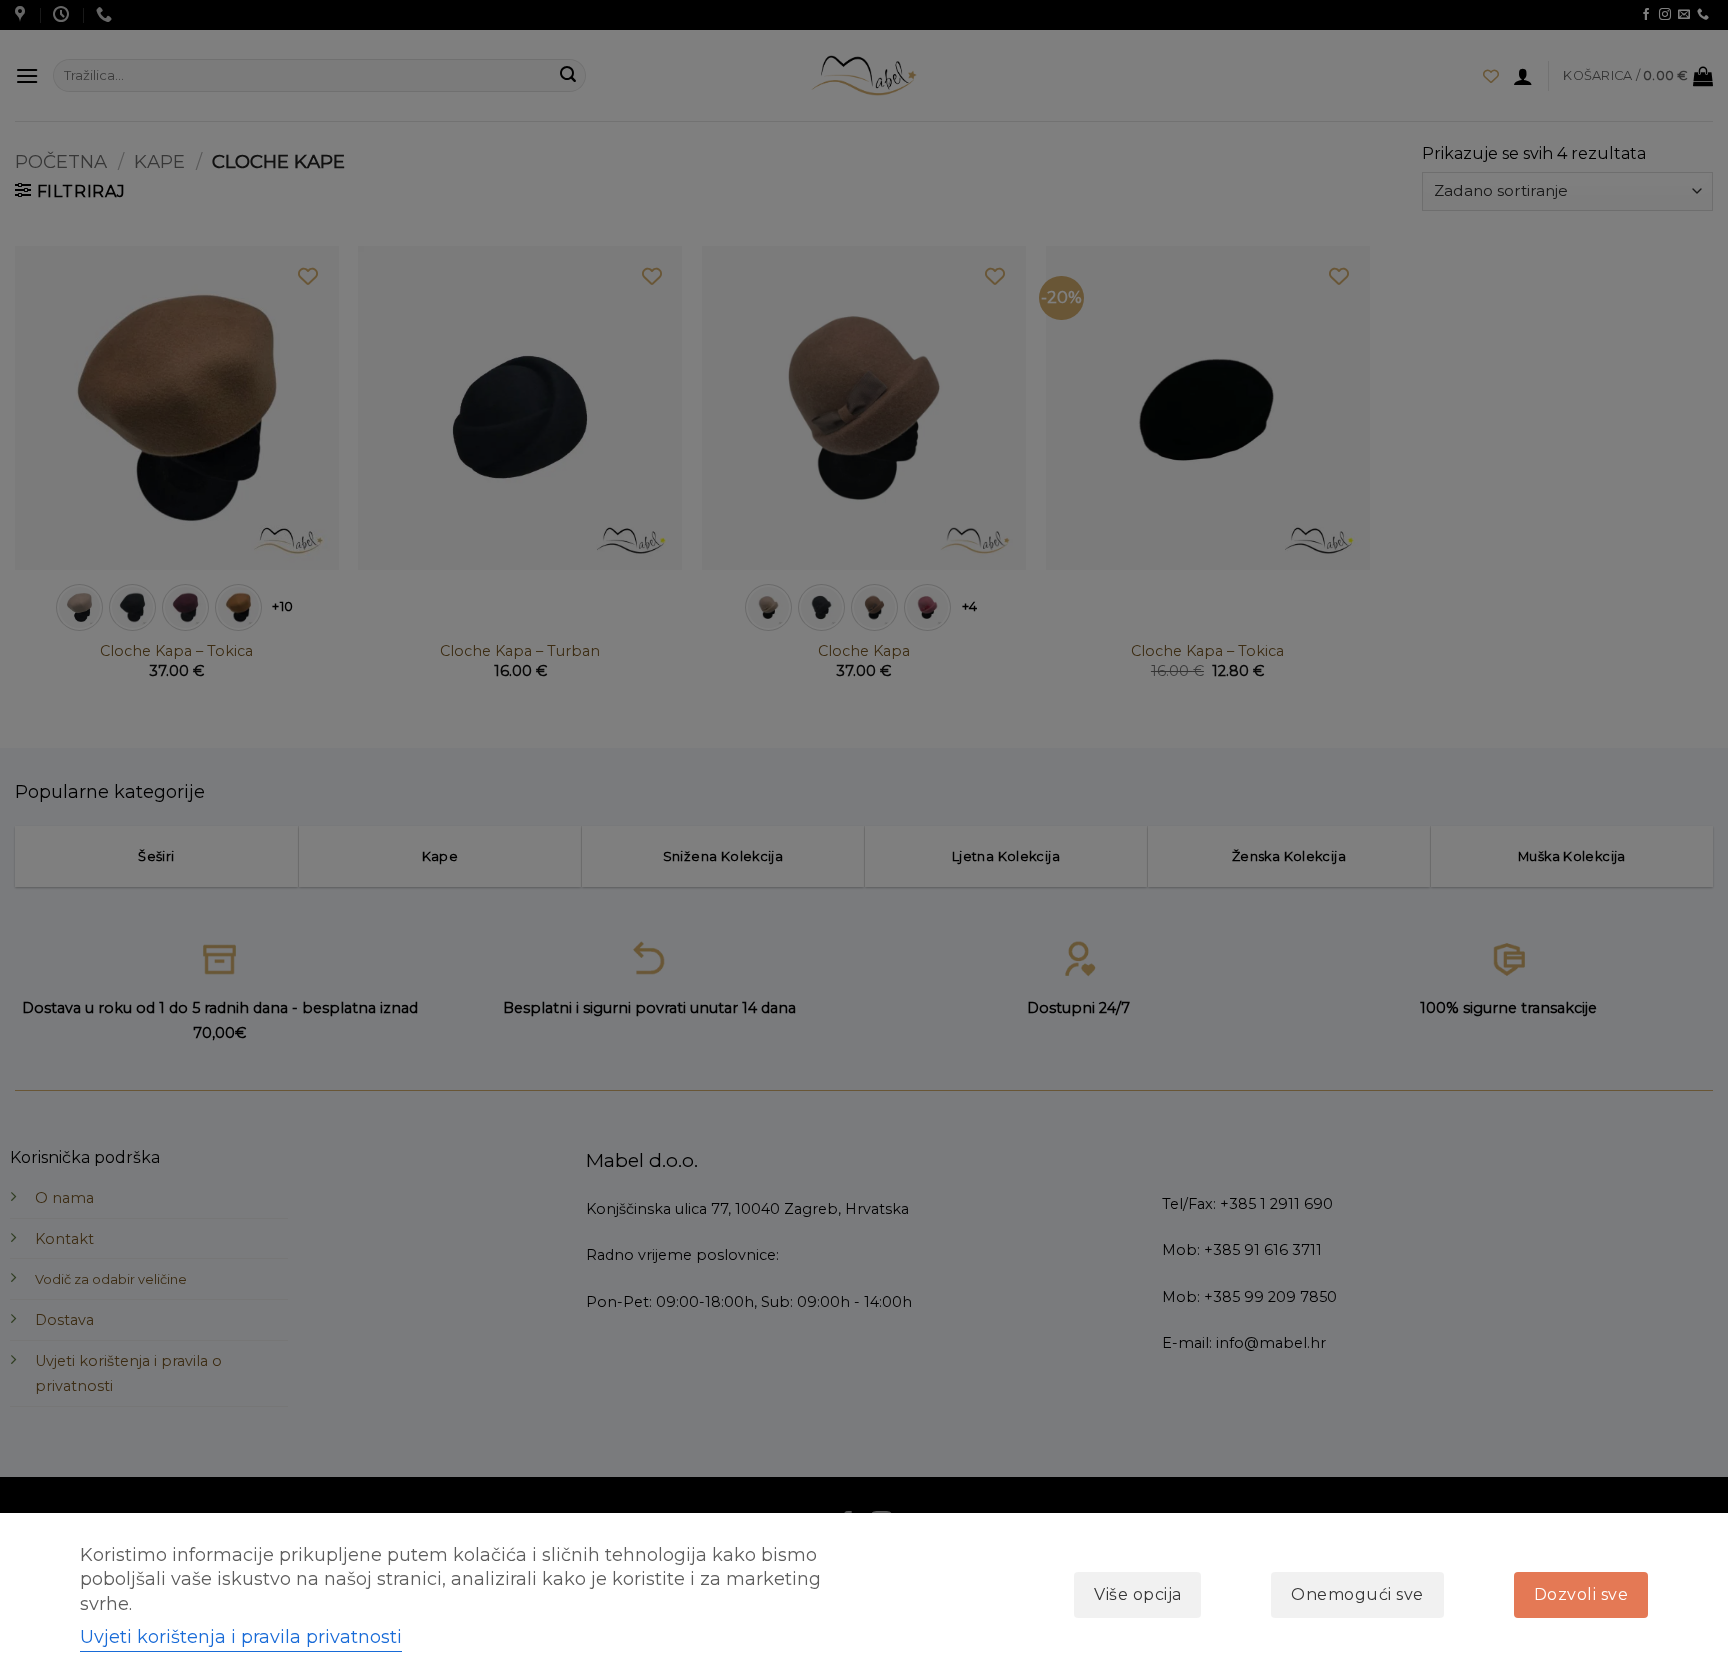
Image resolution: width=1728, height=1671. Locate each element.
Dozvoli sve (1581, 1594)
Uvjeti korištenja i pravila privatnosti (241, 1637)
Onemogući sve (1357, 1594)
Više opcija (1137, 1594)
